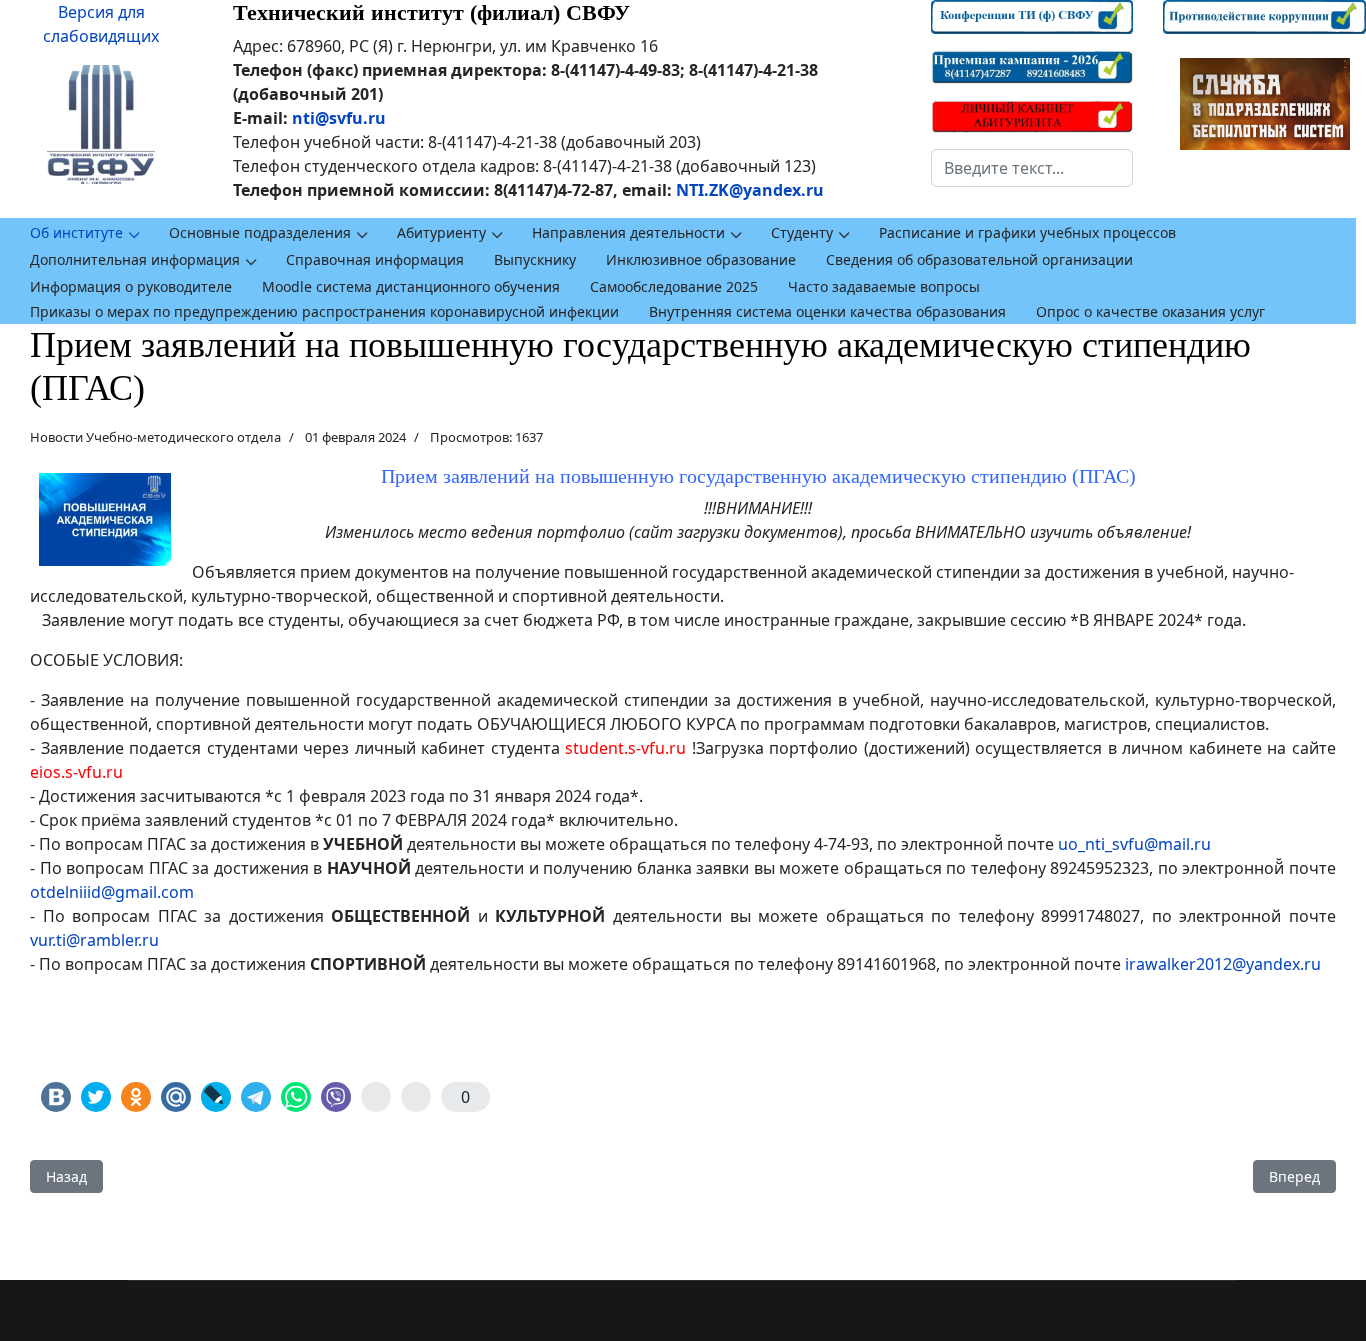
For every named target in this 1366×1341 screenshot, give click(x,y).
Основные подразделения (260, 232)
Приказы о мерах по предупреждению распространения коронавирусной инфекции (324, 311)
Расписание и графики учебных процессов (1027, 232)
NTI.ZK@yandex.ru (750, 190)
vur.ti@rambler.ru (94, 940)
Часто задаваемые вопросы (884, 286)
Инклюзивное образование (701, 259)
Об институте (76, 232)
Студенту (802, 232)
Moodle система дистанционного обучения (411, 286)
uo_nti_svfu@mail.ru (1134, 844)
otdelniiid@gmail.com (112, 892)
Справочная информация (375, 259)
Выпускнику (535, 259)
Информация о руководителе (131, 286)
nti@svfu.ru (339, 118)
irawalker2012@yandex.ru (1223, 964)
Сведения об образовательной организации (979, 259)
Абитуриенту (441, 232)
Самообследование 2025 (674, 286)
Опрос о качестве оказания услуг (1150, 311)
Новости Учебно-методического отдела (155, 437)
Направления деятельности (628, 232)
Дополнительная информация (135, 259)
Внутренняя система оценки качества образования (827, 311)
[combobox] (1032, 168)
